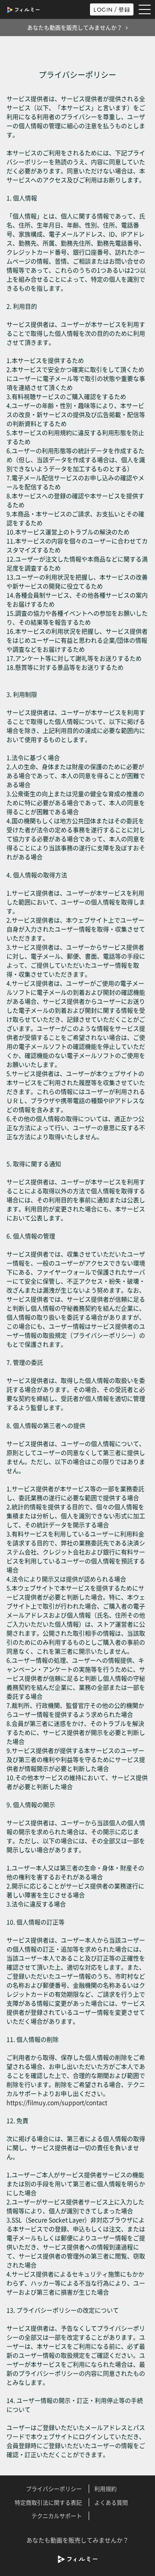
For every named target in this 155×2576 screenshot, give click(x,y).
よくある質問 (111, 2502)
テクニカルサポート (57, 2516)
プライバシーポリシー (54, 2489)
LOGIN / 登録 (112, 9)
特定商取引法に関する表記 (48, 2502)
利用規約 (105, 2489)
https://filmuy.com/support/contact (57, 2102)
